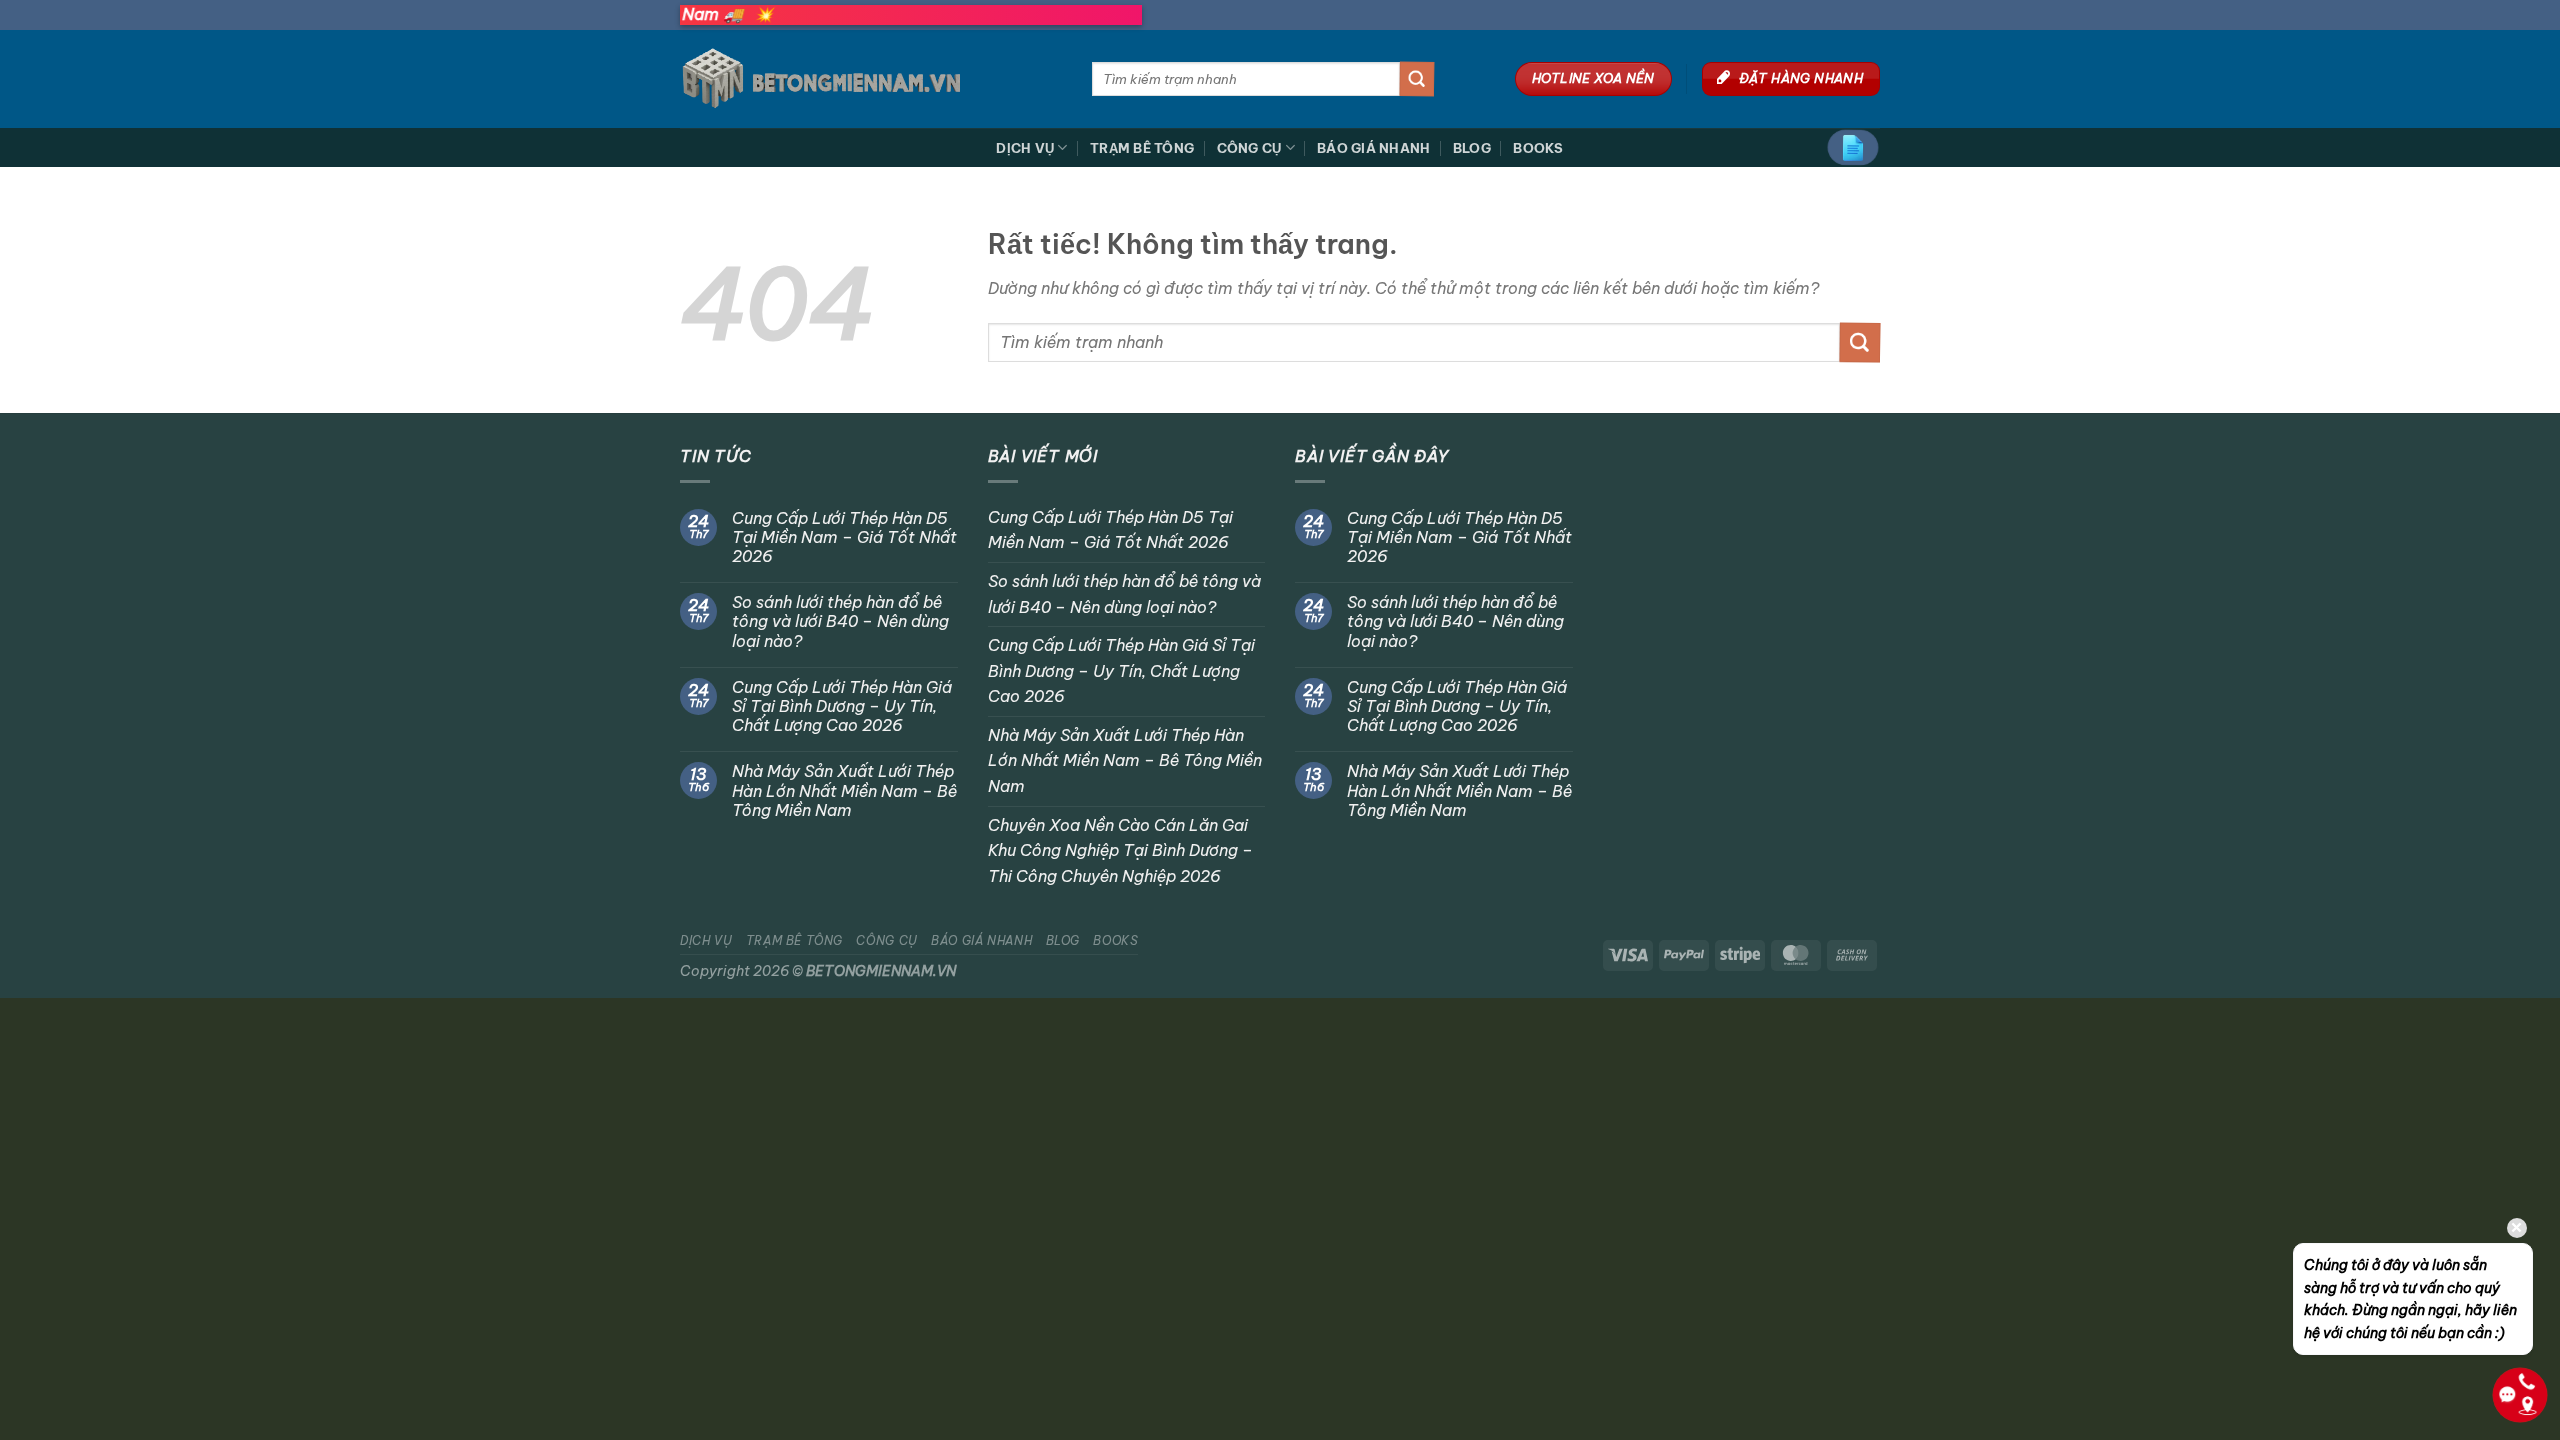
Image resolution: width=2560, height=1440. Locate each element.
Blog (1472, 148)
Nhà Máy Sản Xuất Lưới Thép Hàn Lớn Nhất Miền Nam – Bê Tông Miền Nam (844, 790)
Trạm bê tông (1142, 148)
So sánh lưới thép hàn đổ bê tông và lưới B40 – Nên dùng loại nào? (840, 621)
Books (1538, 148)
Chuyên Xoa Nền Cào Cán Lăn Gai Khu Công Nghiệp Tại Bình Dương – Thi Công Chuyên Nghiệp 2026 (1120, 850)
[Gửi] (1417, 79)
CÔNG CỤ (1249, 148)
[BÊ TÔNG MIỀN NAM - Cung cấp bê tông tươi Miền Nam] (871, 79)
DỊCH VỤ (1025, 148)
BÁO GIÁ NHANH (1373, 148)
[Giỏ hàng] (1853, 147)
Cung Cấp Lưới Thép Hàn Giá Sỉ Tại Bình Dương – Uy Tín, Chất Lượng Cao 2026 (842, 706)
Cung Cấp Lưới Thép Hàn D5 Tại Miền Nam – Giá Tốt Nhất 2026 (844, 537)
